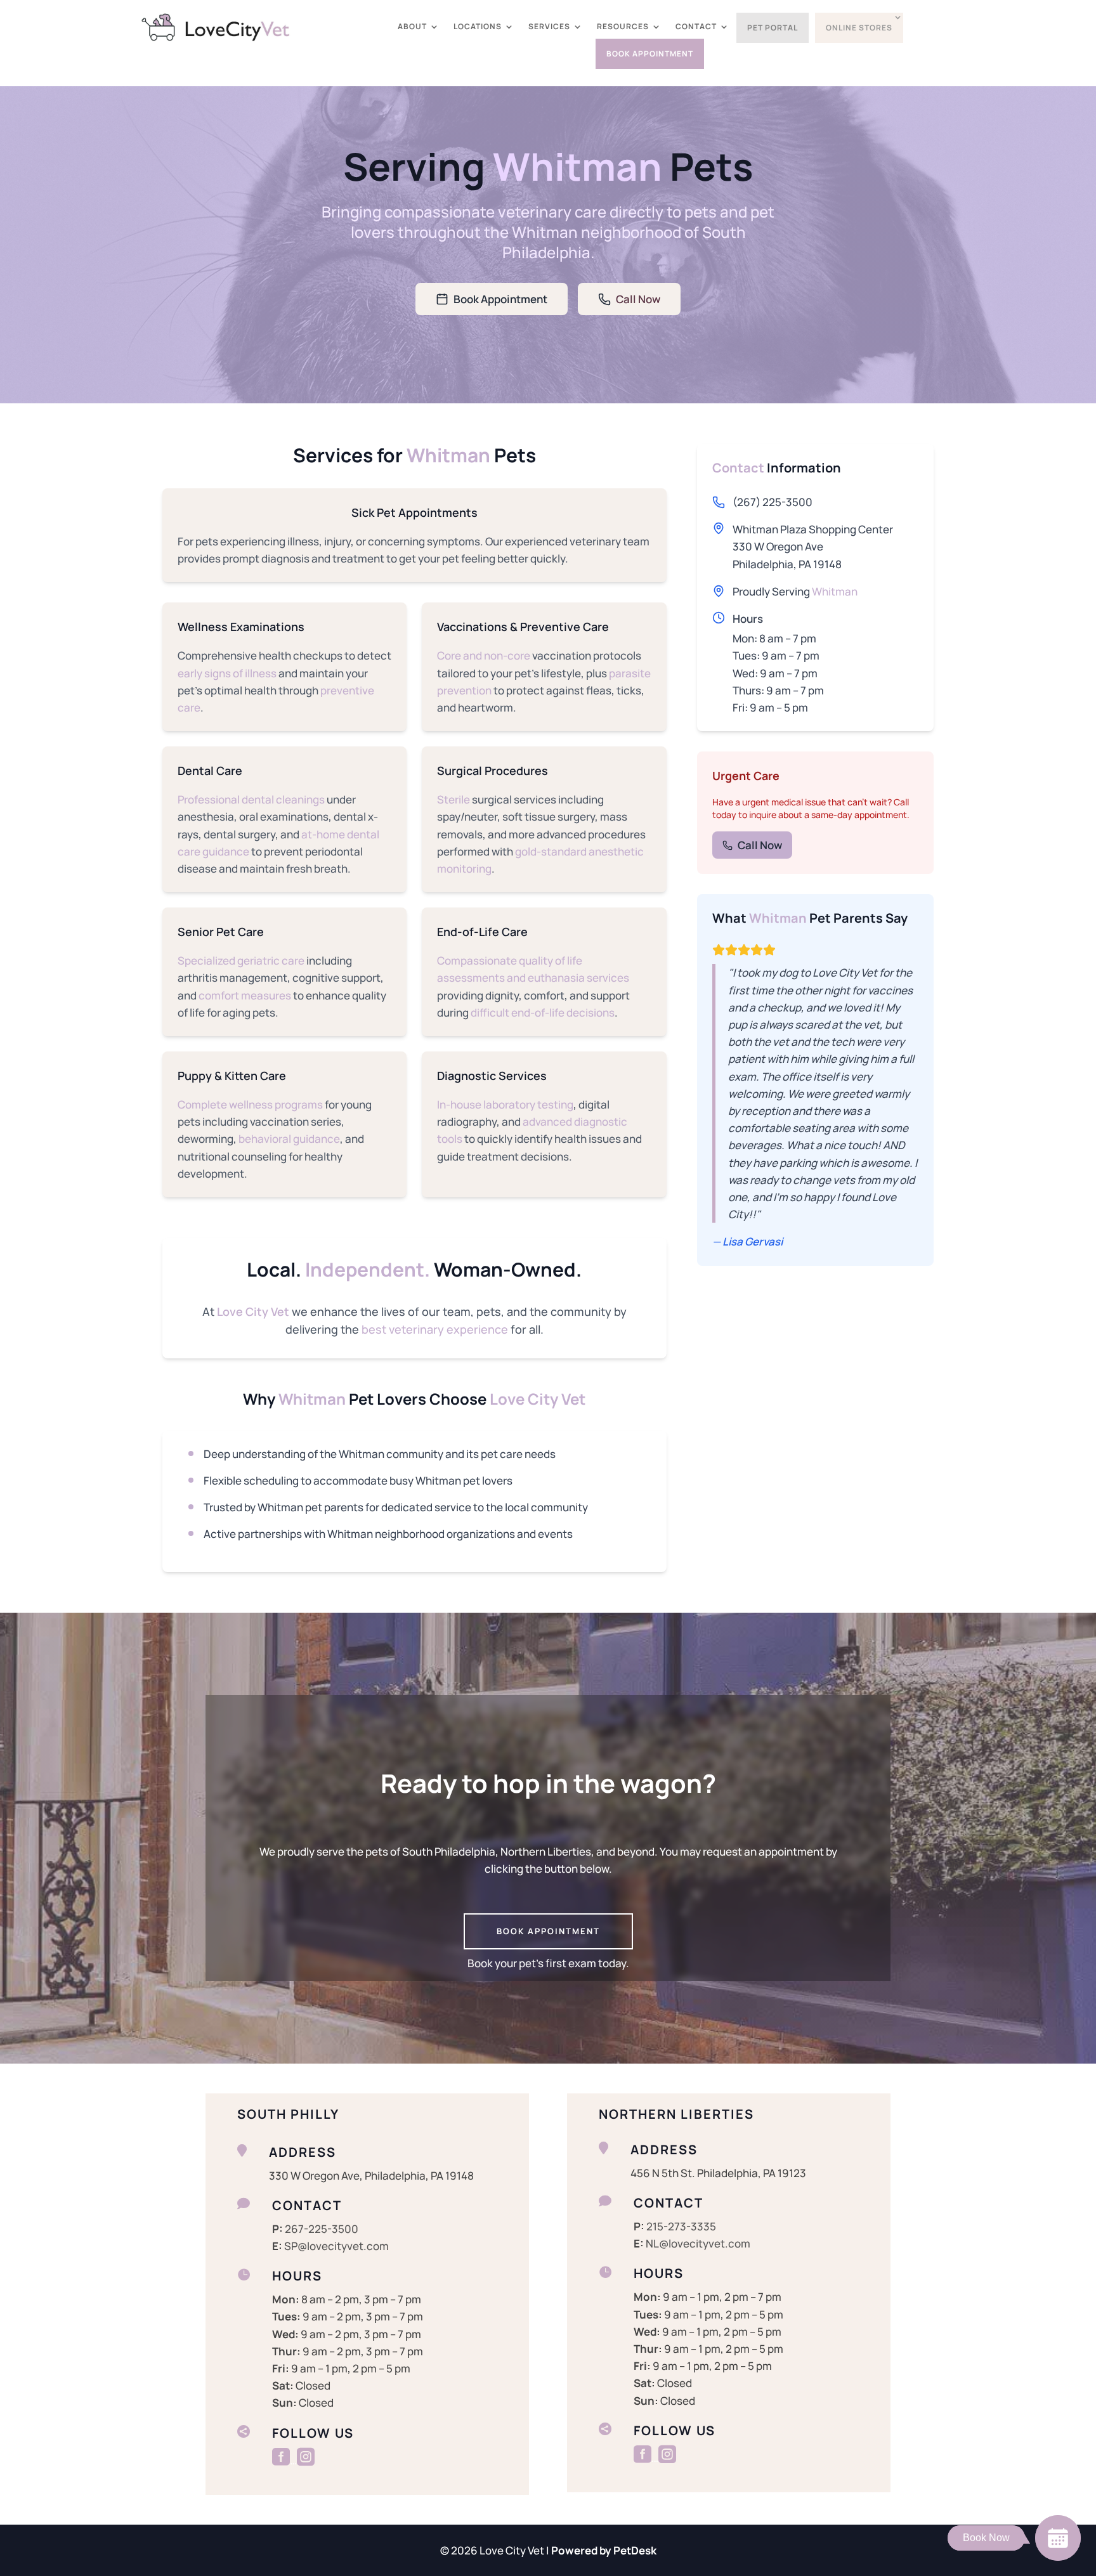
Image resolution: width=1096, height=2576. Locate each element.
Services (549, 27)
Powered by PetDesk (604, 2550)
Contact (696, 27)
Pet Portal (773, 28)
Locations (478, 27)
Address (303, 2152)
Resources (623, 27)
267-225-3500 (322, 2229)
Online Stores (859, 28)
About (412, 27)
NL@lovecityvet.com (698, 2243)
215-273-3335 (681, 2226)
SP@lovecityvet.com (336, 2246)
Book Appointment (650, 54)
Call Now (638, 299)
